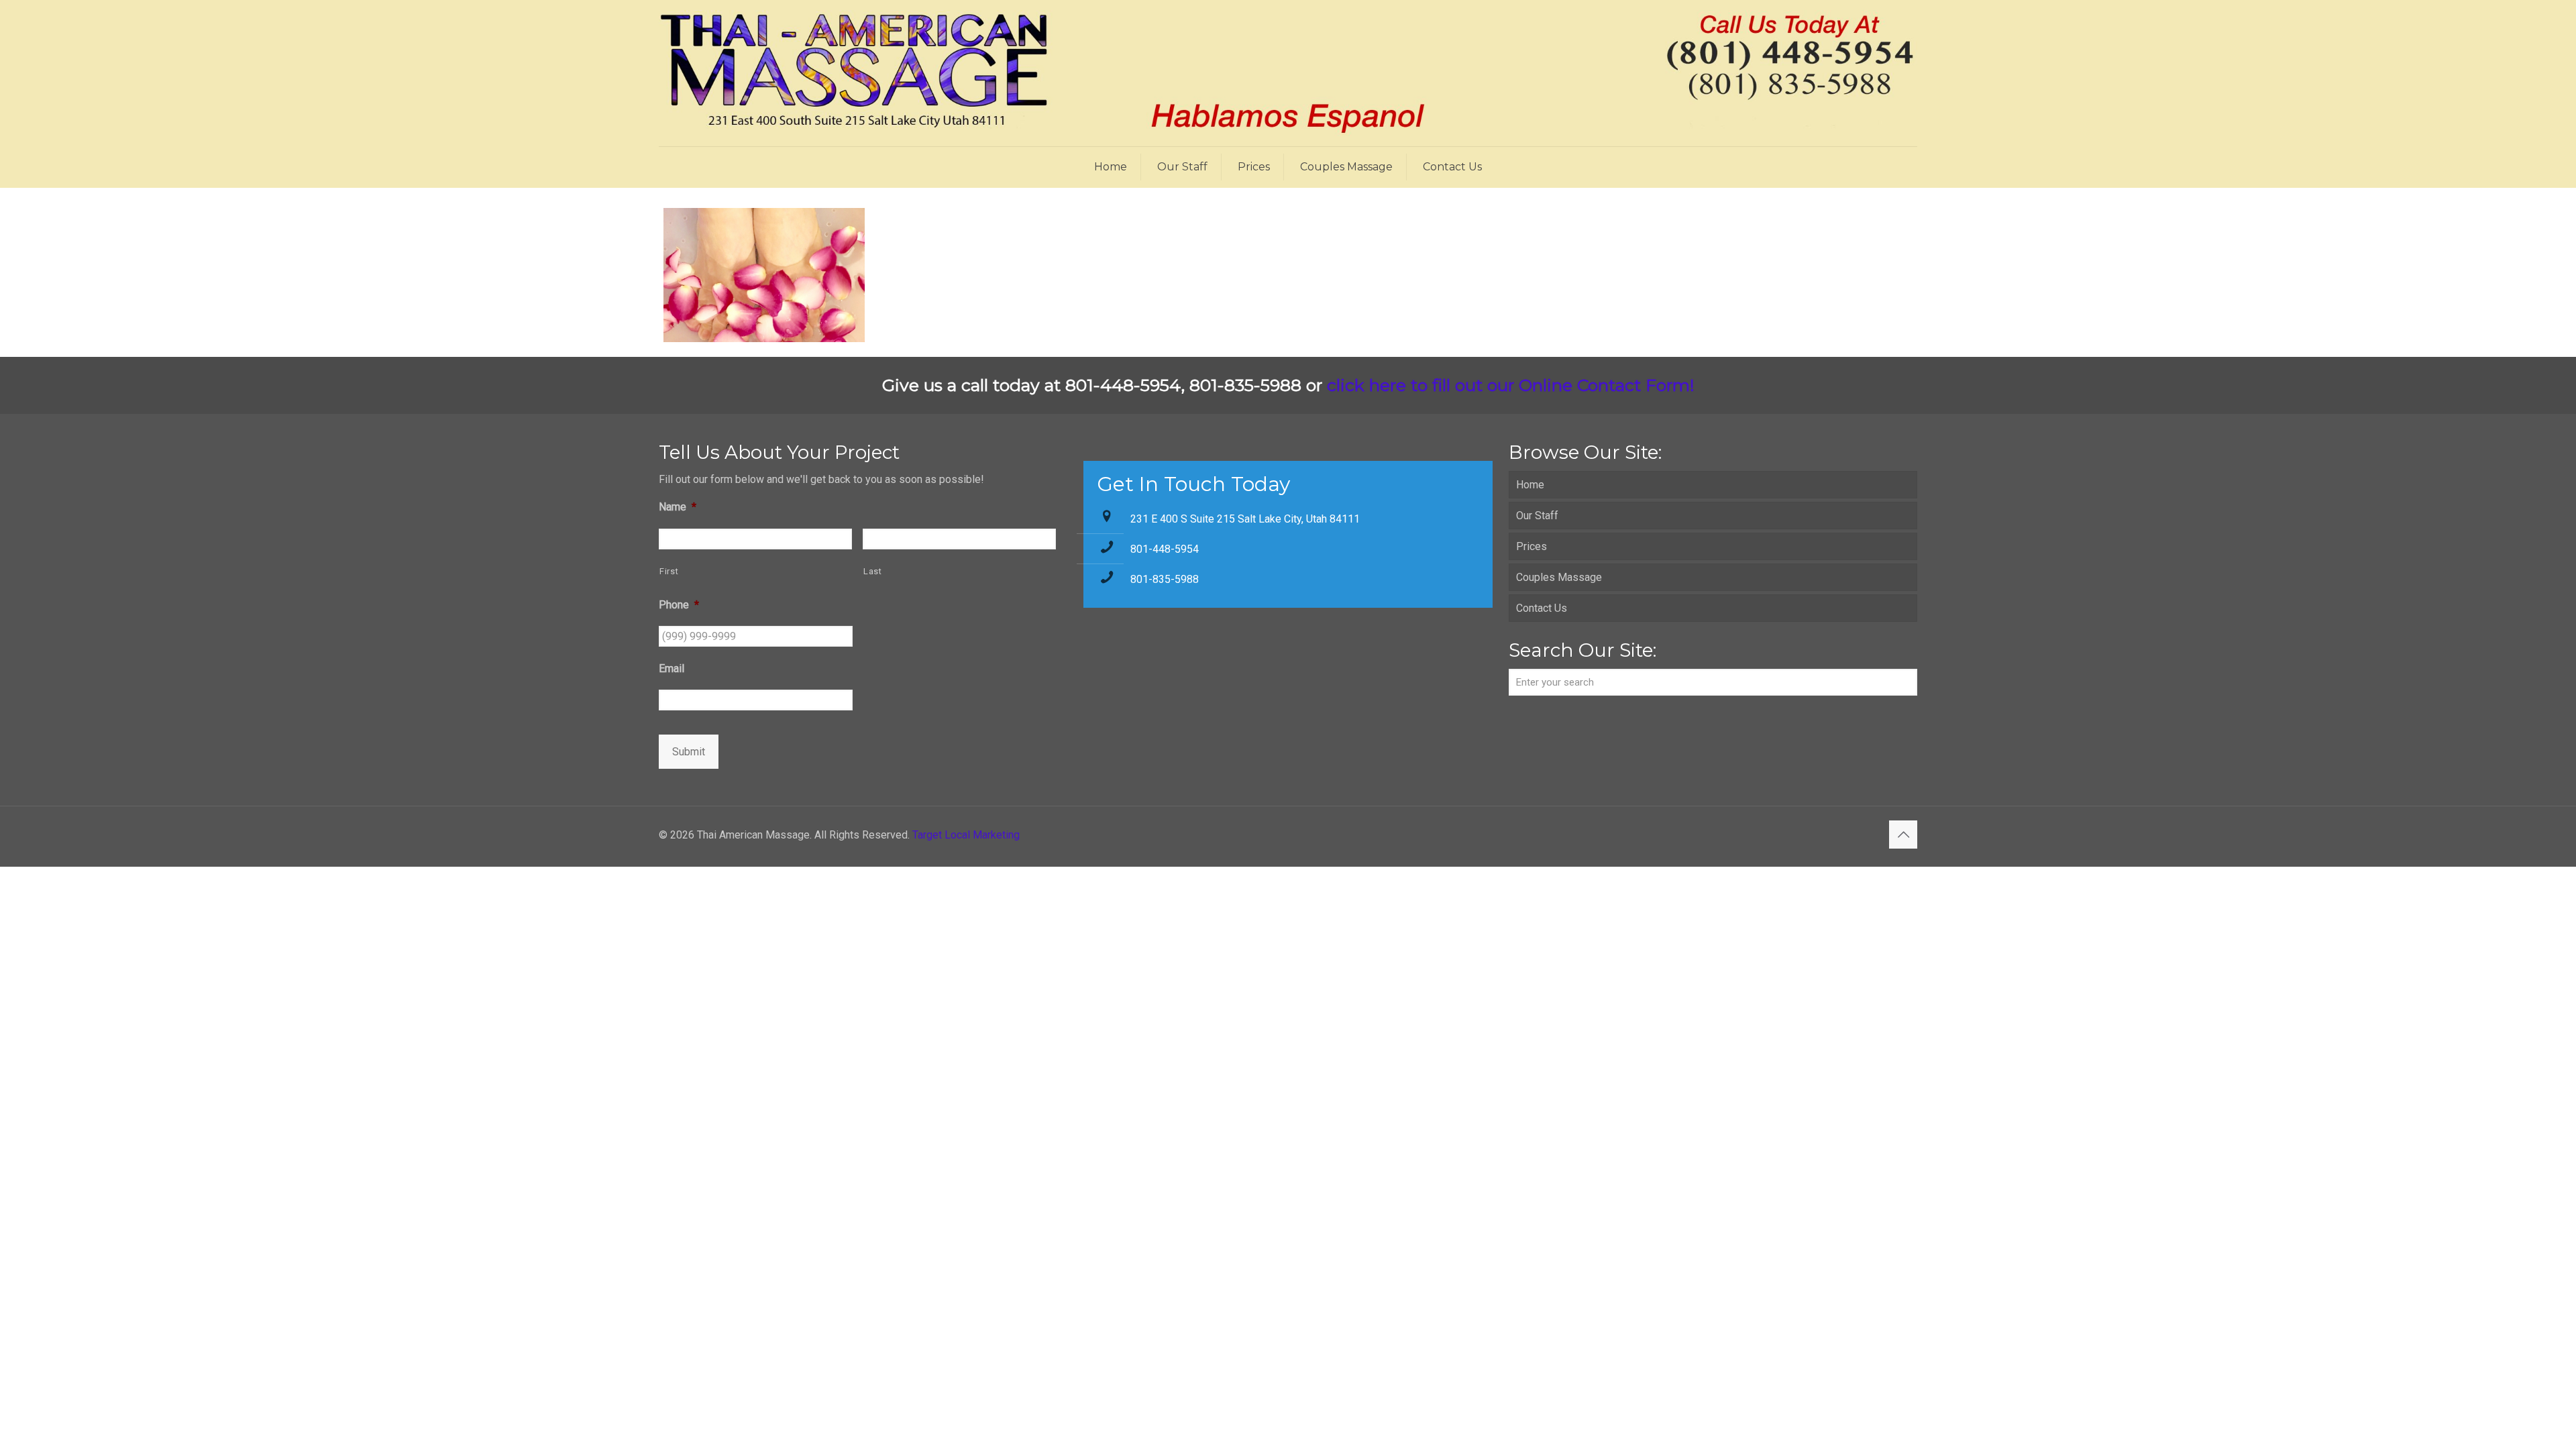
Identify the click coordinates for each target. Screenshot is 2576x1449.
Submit (689, 752)
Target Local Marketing (966, 835)
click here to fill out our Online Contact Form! (1511, 385)
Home (1530, 485)
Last (873, 571)
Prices (1532, 546)
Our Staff (1537, 516)
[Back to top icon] (1903, 835)
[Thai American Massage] (1288, 73)
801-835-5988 (1165, 579)
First (669, 571)
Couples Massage (1559, 577)
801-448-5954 (1165, 549)
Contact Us (1542, 608)
